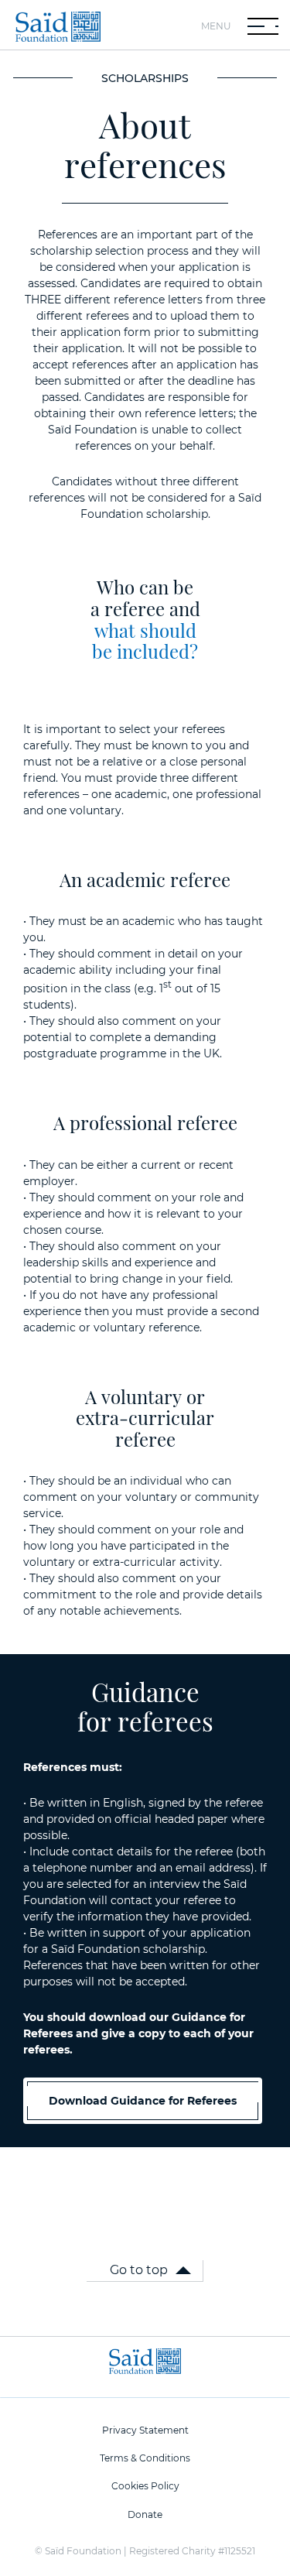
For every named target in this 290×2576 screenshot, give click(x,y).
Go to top (139, 2270)
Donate (145, 2514)
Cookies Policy (145, 2486)
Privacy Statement (145, 2430)
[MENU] (263, 26)
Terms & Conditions (145, 2458)
